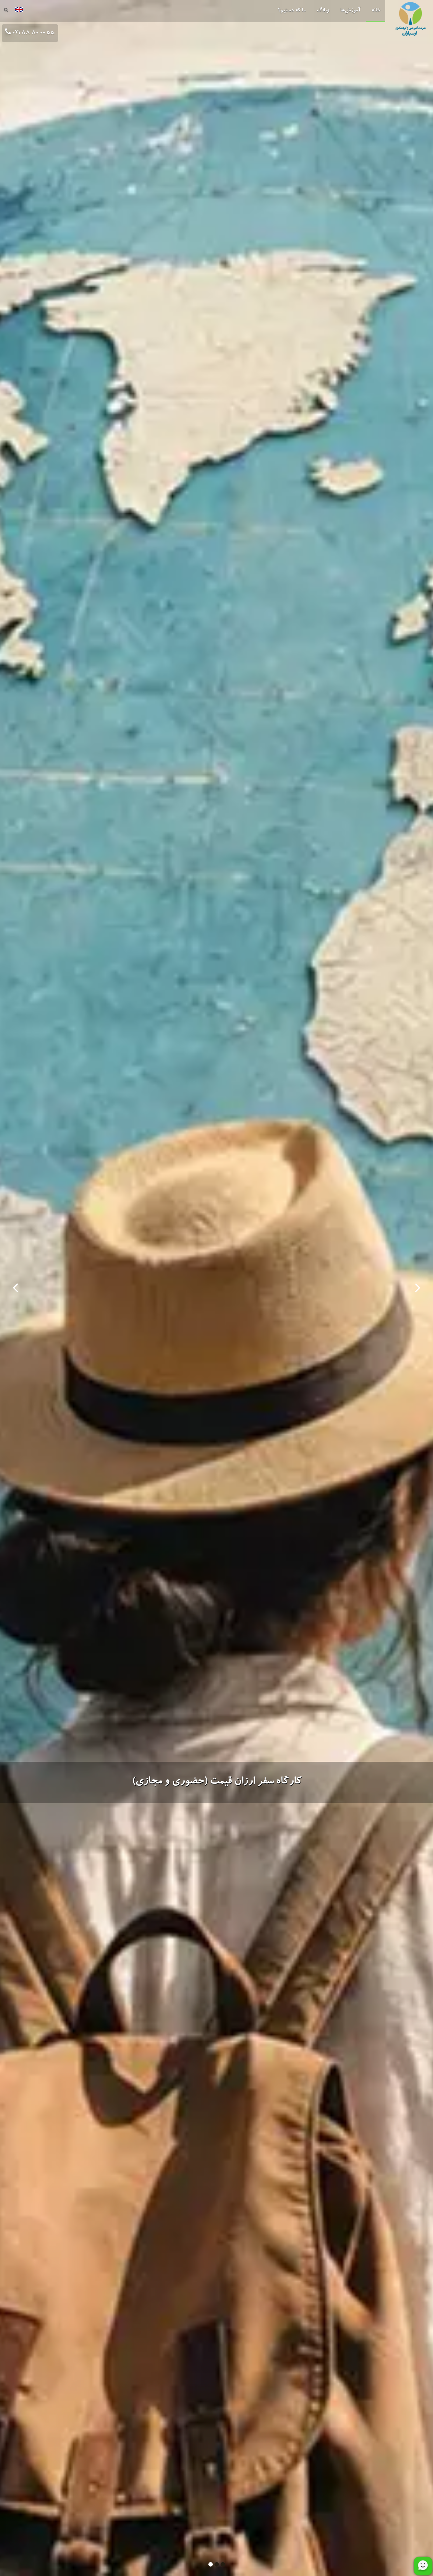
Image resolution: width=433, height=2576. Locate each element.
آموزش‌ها (350, 11)
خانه (376, 11)
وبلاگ (323, 11)
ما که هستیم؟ (292, 11)
